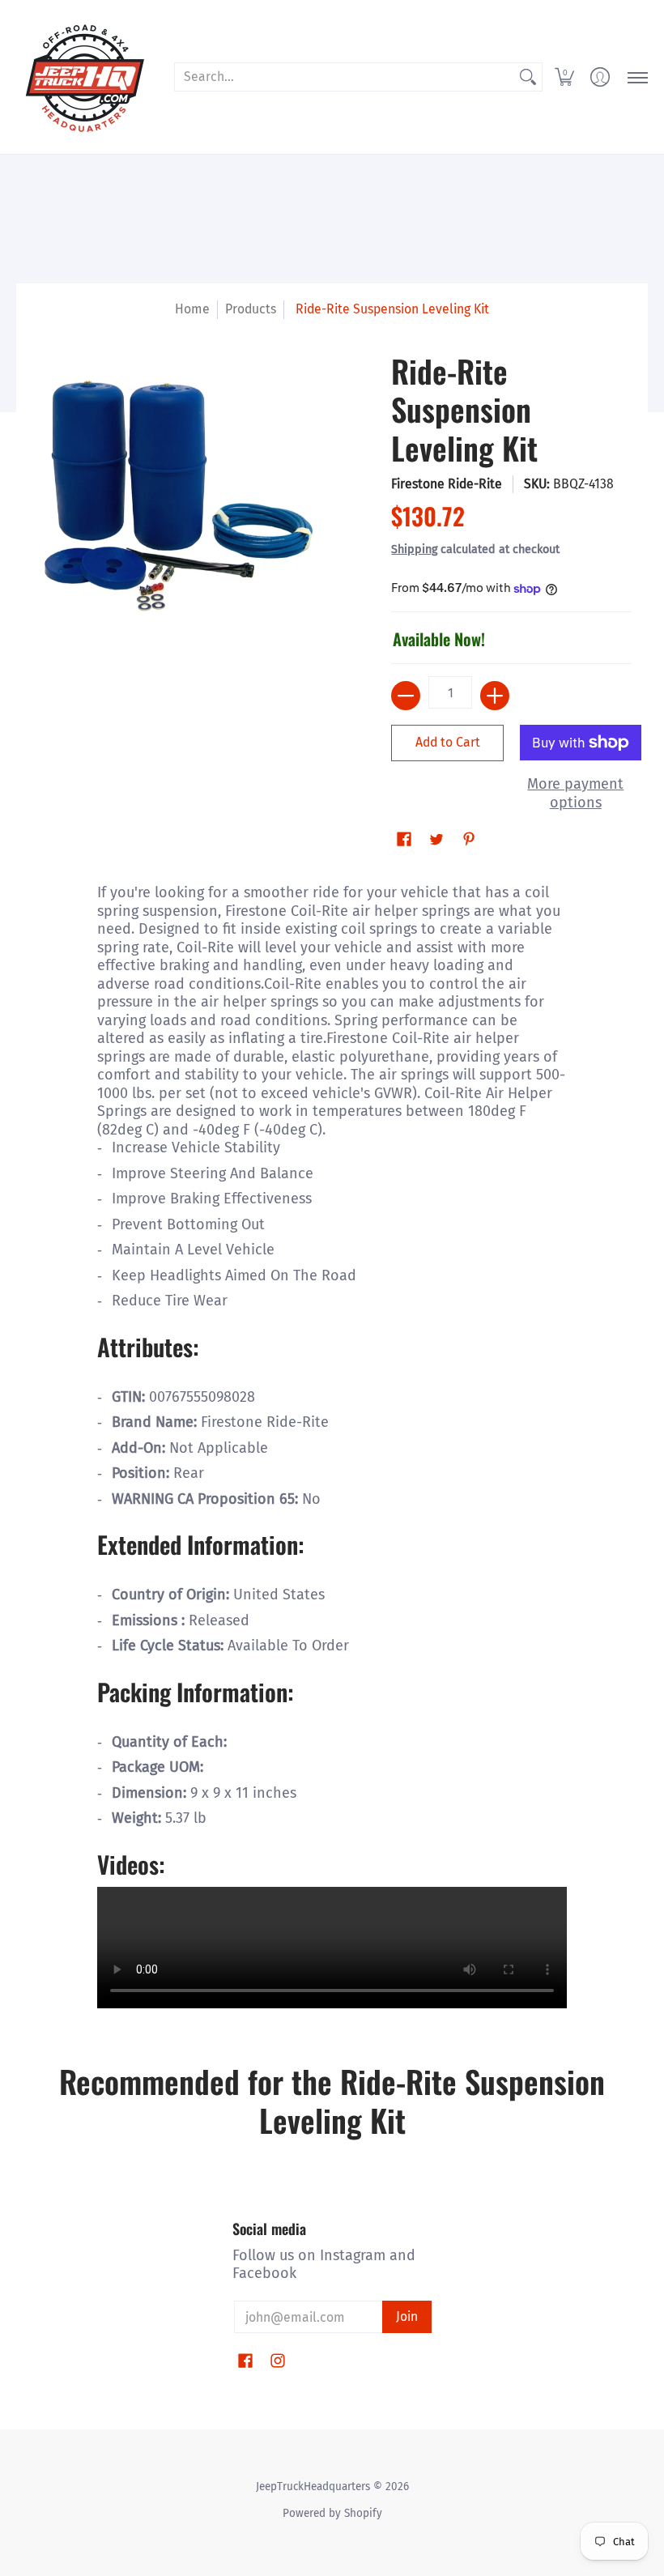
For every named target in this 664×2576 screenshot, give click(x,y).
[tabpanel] (332, 1444)
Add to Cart (448, 742)
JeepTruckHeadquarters (313, 2487)
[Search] (528, 77)
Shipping (414, 549)
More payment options (575, 793)
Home (192, 309)
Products (251, 309)
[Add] (495, 696)
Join (407, 2316)
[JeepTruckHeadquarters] (85, 77)
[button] (564, 77)
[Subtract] (406, 696)
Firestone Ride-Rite (447, 484)
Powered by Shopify (332, 2513)
